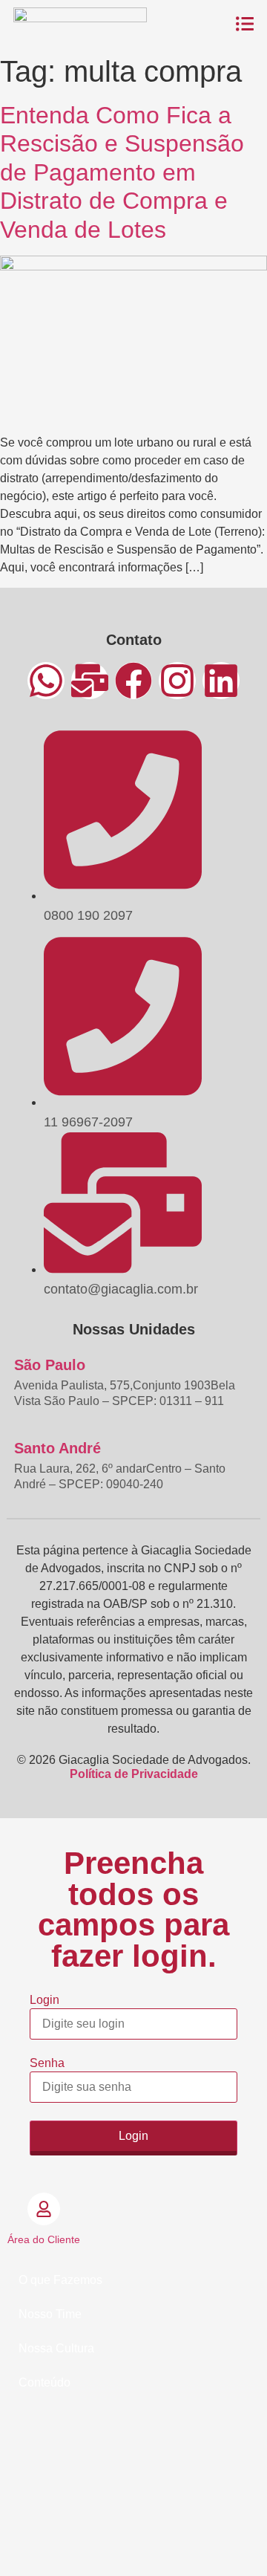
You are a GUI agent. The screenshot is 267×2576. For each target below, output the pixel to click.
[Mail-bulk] (90, 681)
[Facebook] (133, 681)
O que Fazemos (60, 2280)
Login (44, 2000)
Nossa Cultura (56, 2348)
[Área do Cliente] (44, 2209)
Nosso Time (50, 2314)
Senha (47, 2063)
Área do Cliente (44, 2239)
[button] (133, 2280)
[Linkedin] (221, 681)
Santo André (57, 1448)
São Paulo (50, 1365)
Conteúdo (44, 2382)
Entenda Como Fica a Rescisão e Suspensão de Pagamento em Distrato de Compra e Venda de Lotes (122, 172)
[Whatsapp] (46, 681)
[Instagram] (177, 681)
